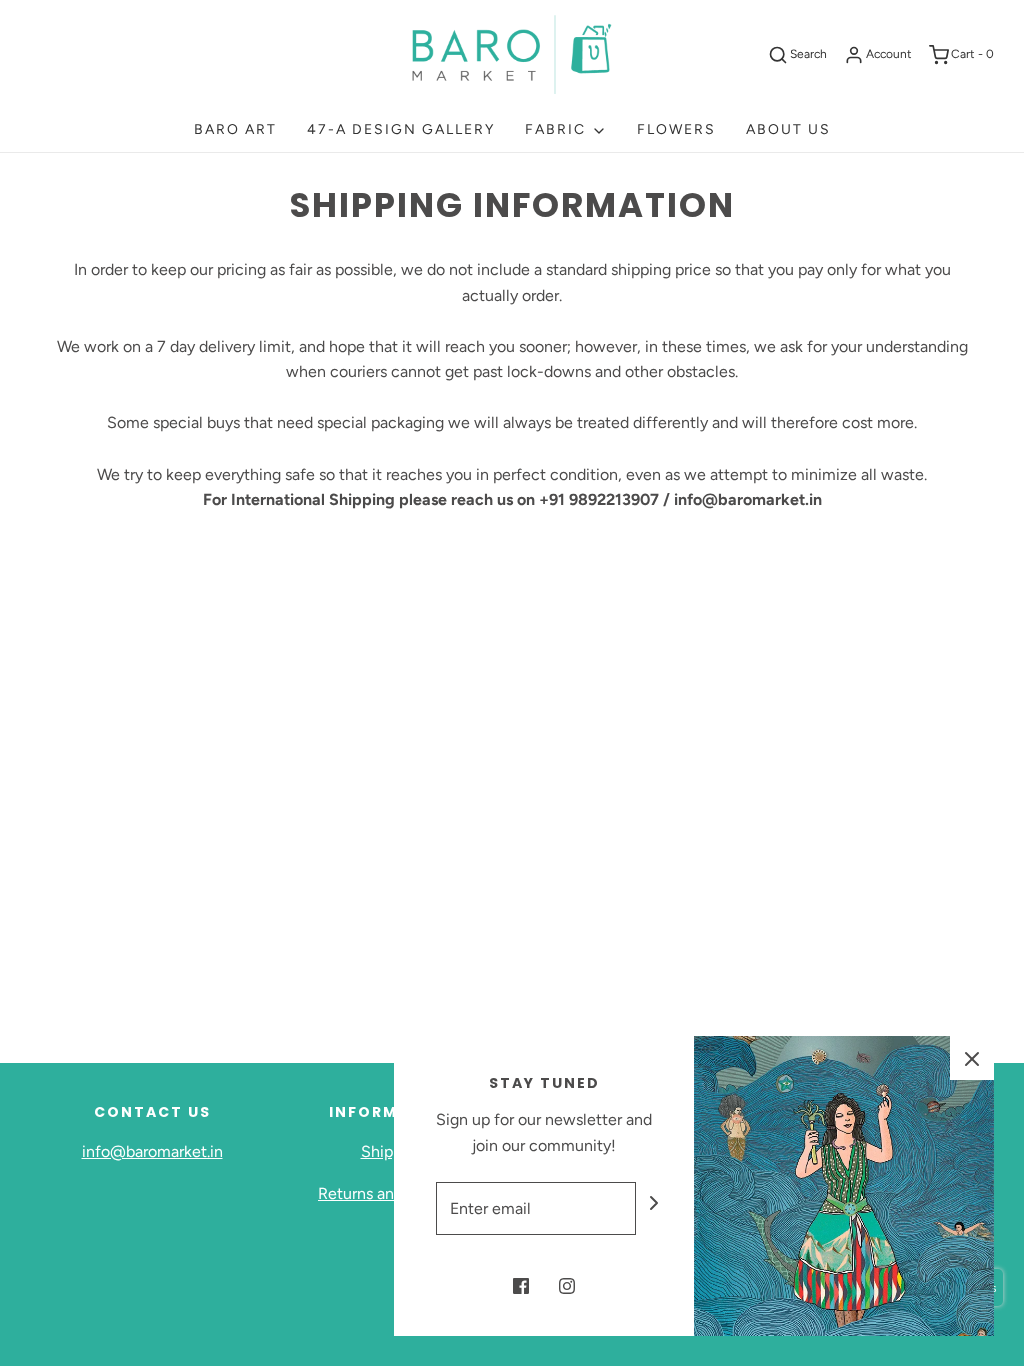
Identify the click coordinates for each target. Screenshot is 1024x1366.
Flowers (676, 129)
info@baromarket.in (152, 1151)
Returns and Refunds (392, 1193)
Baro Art (235, 129)
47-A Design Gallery (401, 129)
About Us (788, 129)
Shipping (392, 1151)
